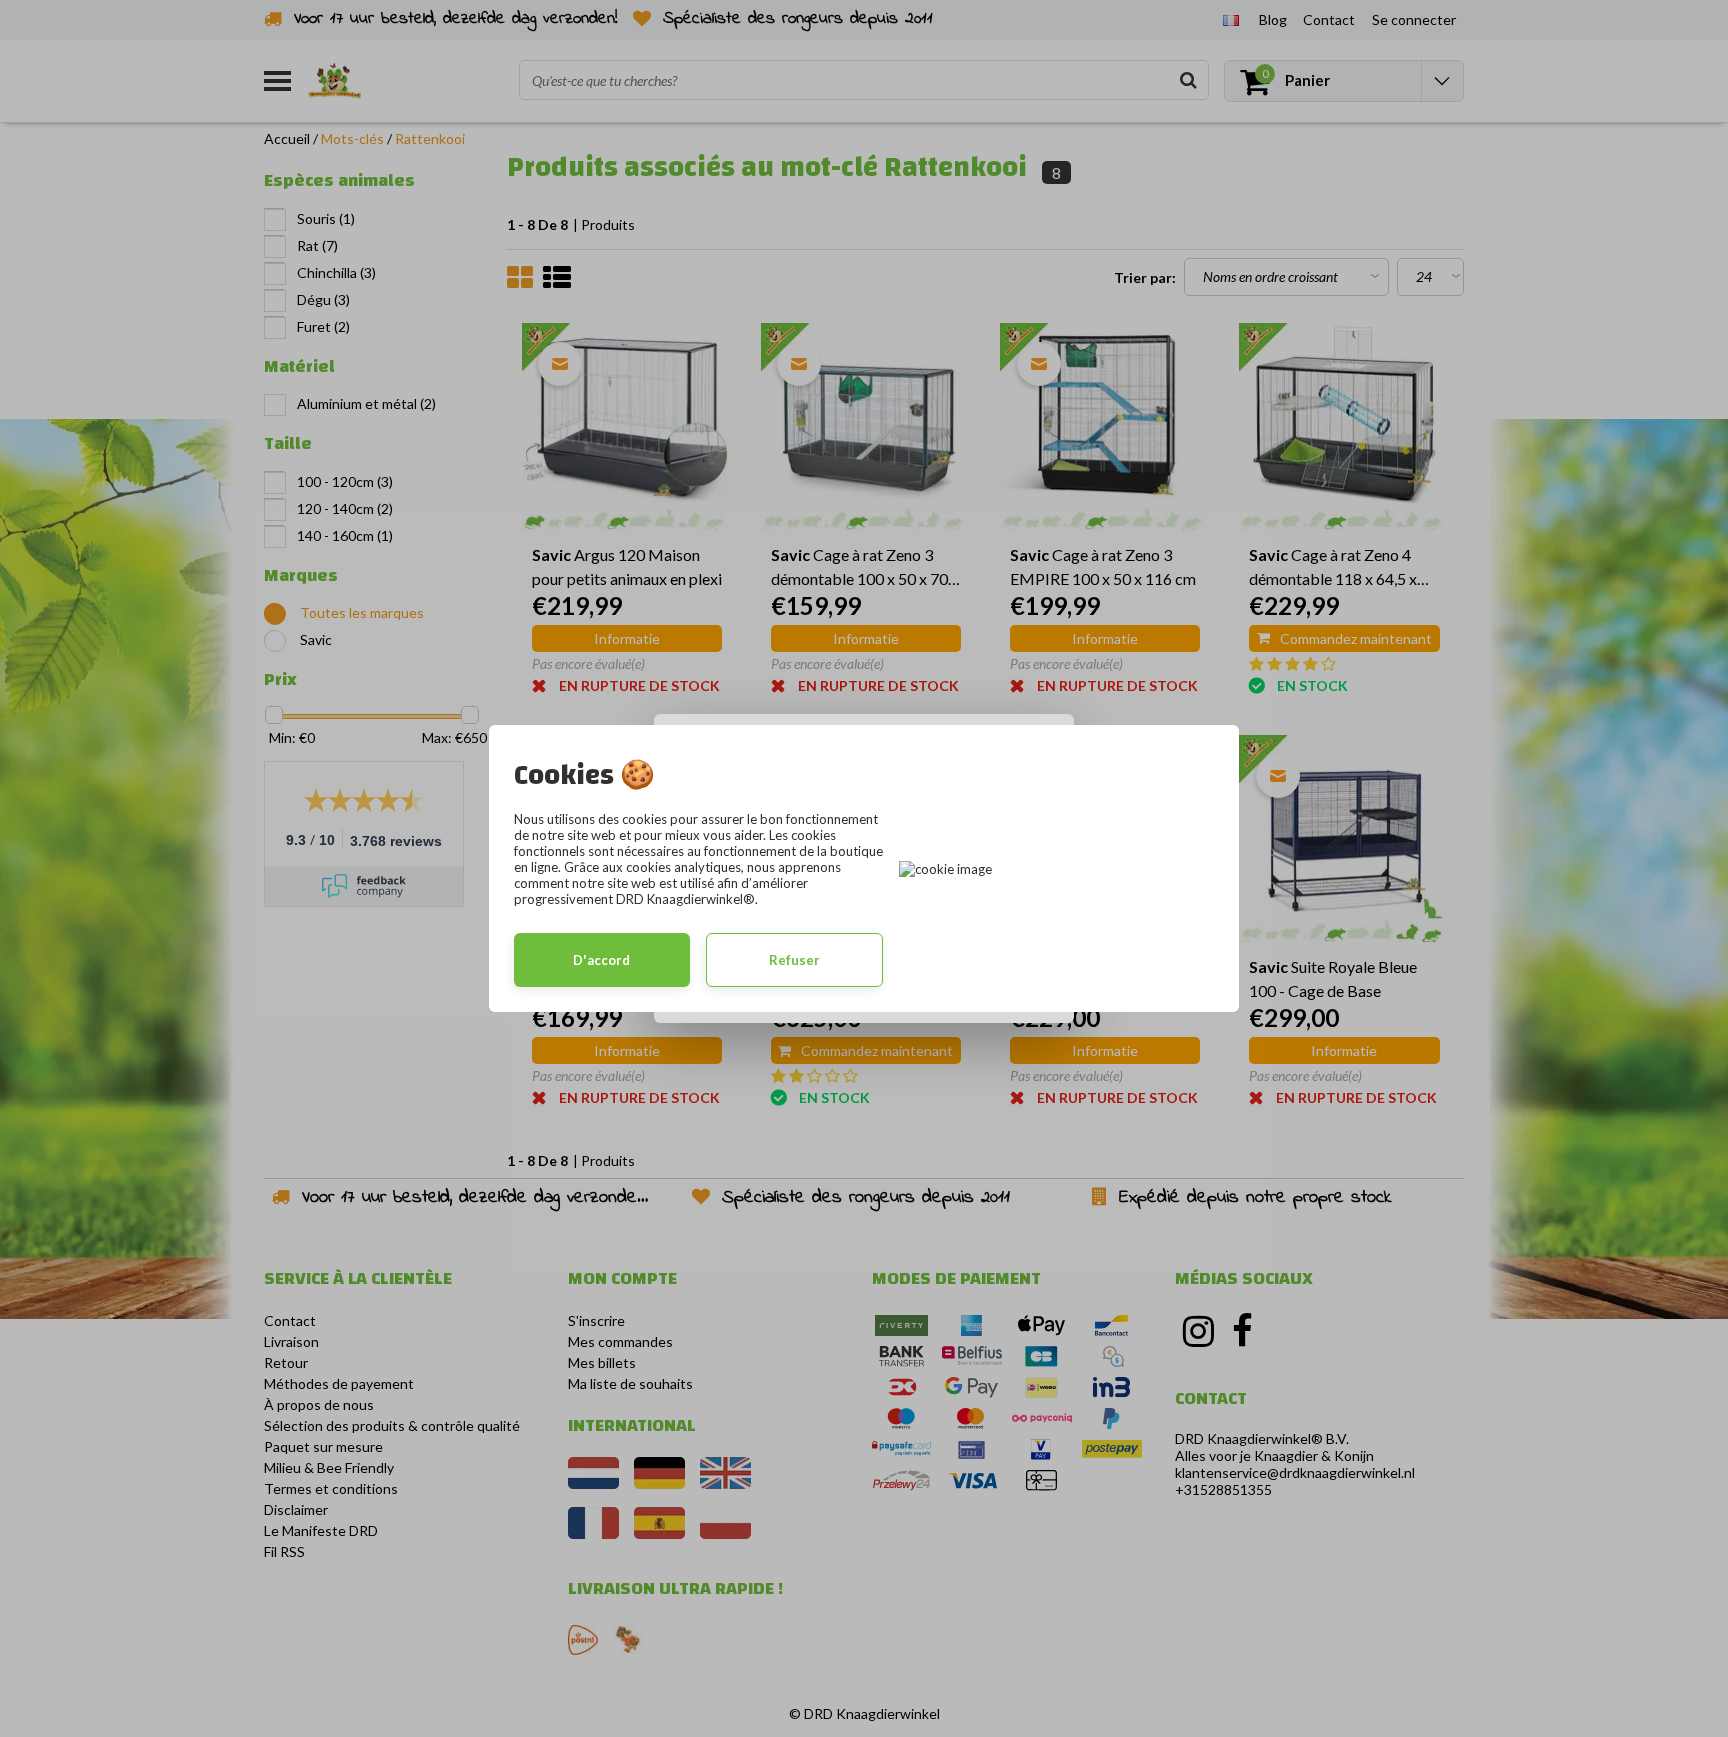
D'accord (601, 960)
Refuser (794, 960)
